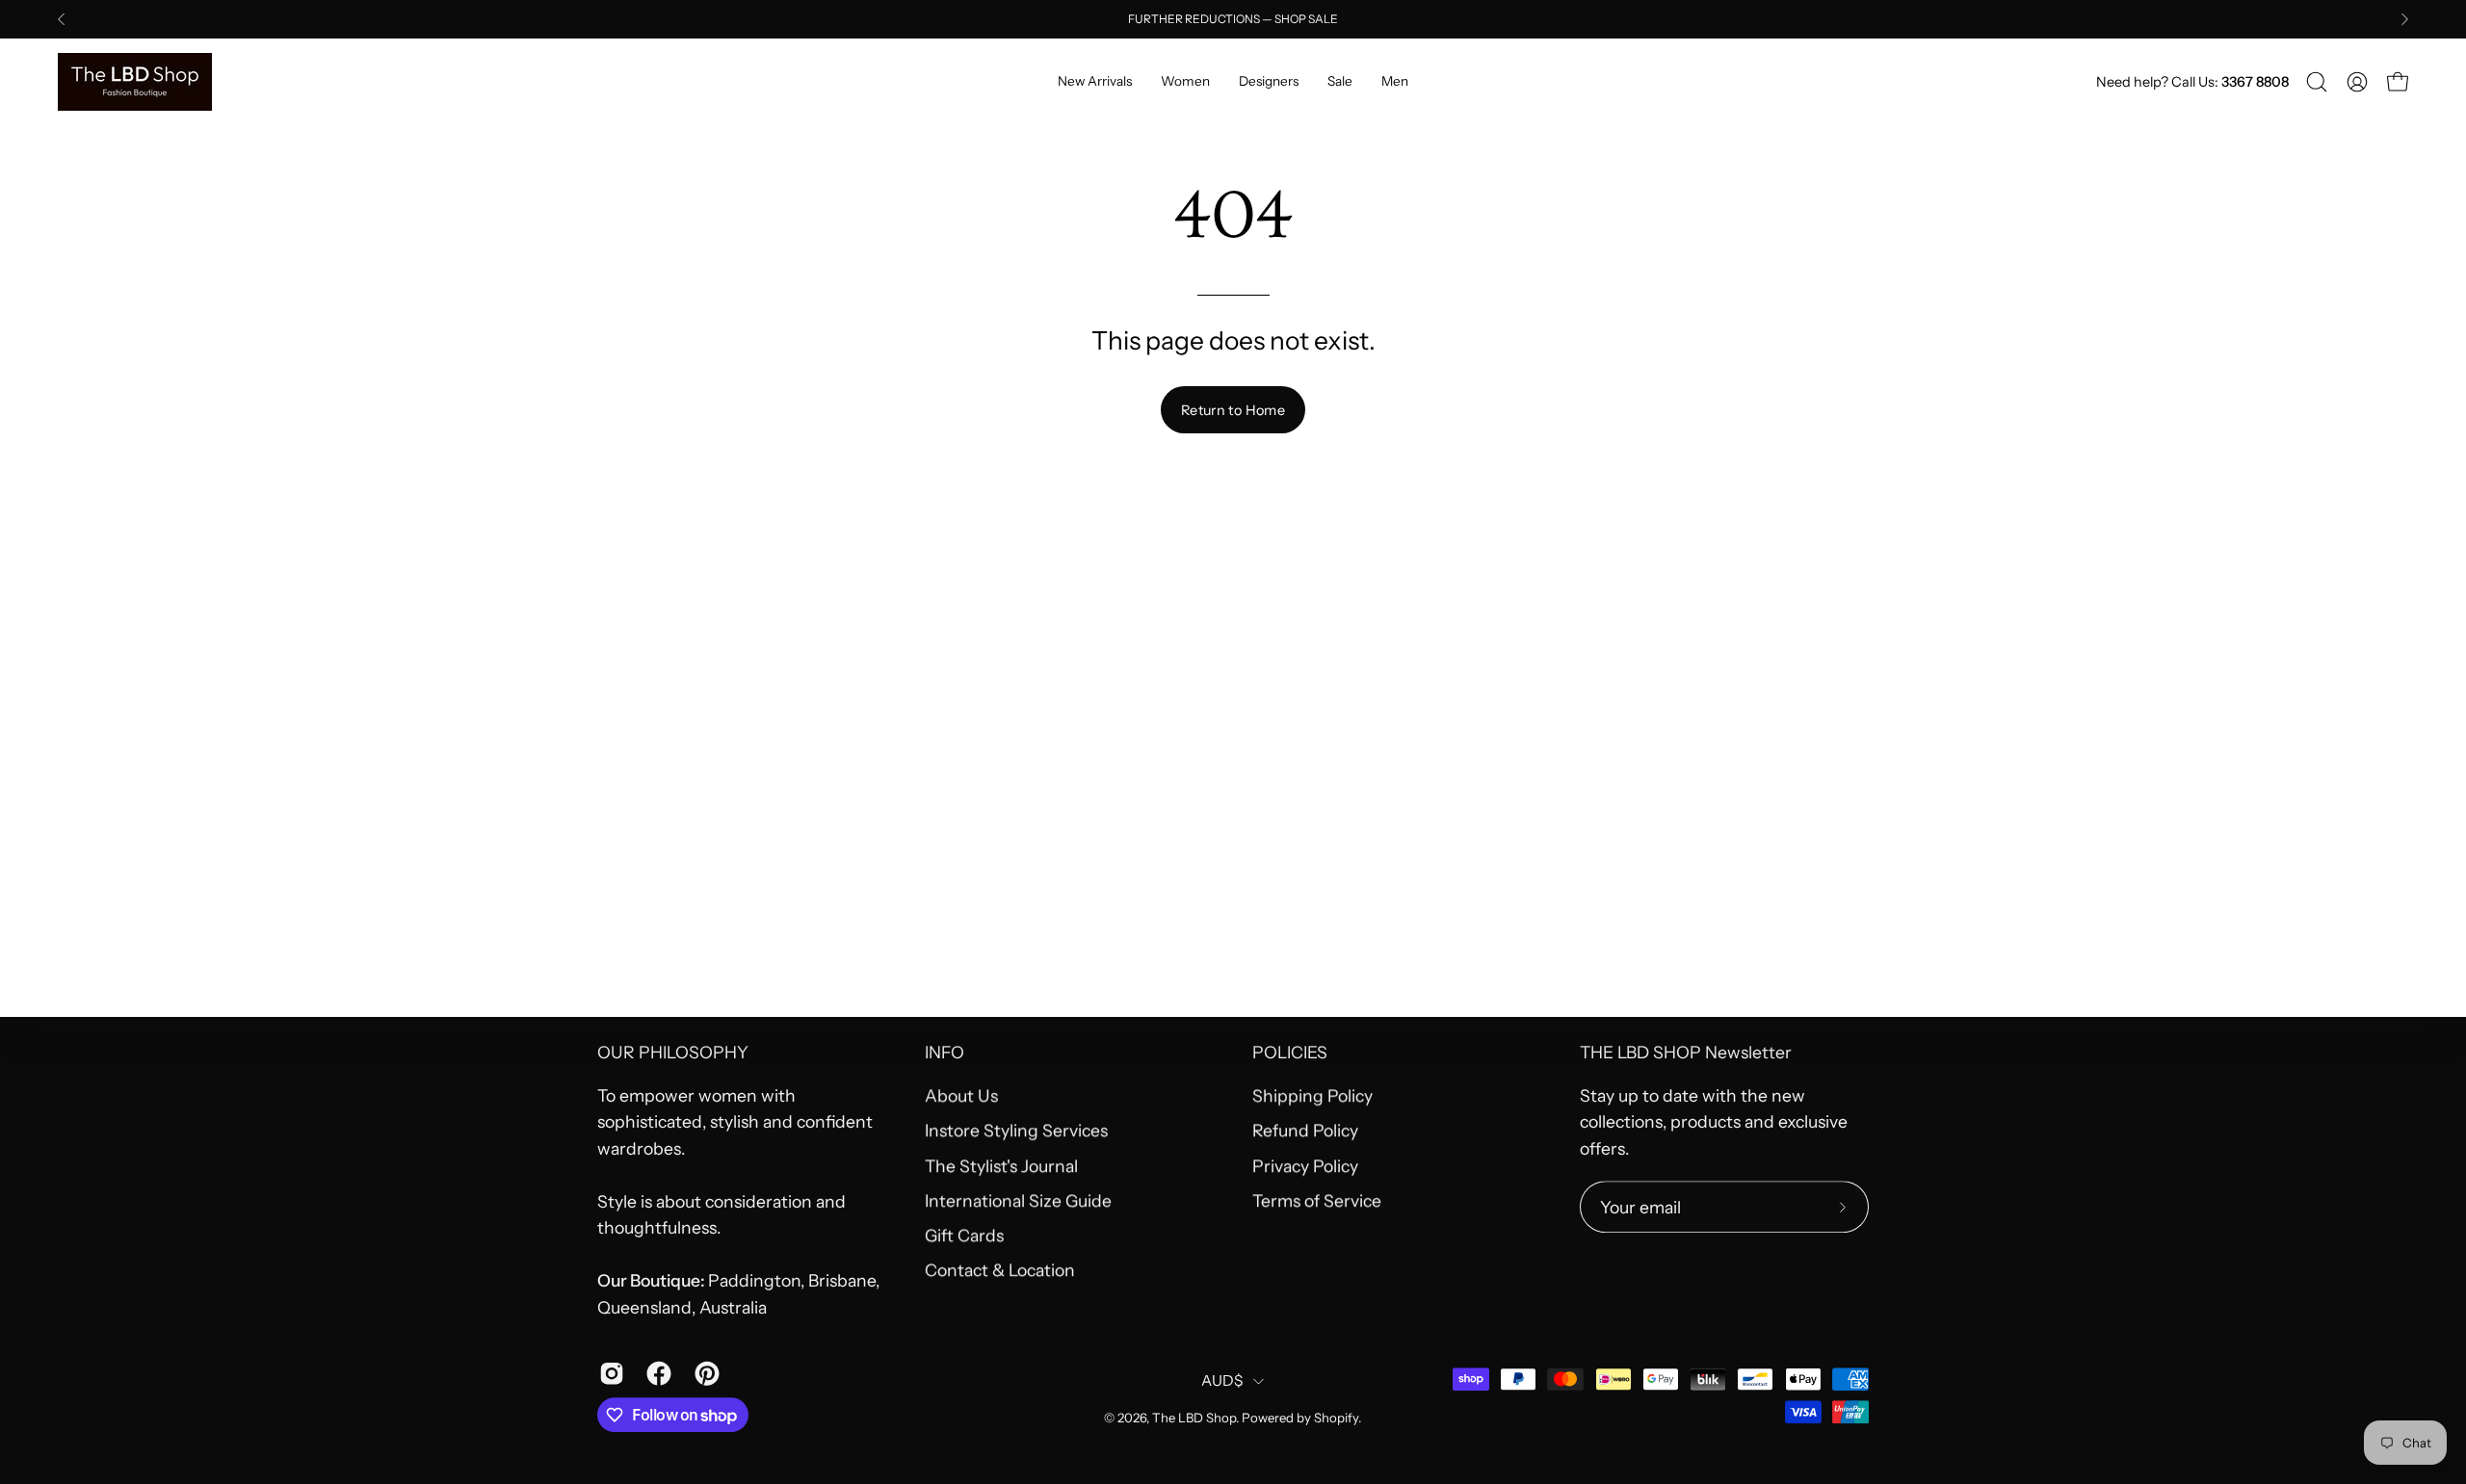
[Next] (2404, 19)
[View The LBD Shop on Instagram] (608, 1374)
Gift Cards (964, 1235)
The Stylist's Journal (1001, 1166)
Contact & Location (1000, 1271)
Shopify (1336, 1418)
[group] (1233, 19)
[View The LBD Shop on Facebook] (656, 1374)
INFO (944, 1052)
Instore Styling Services (1016, 1130)
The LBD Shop (1194, 1418)
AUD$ (1222, 1380)
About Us (961, 1095)
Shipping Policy (1312, 1095)
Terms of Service (1317, 1200)
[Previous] (62, 19)
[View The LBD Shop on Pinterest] (704, 1374)
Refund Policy (1305, 1130)
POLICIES (1290, 1052)
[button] (2317, 82)
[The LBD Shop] (135, 82)
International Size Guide (1018, 1200)
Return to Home (1233, 410)
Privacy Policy (1305, 1166)
